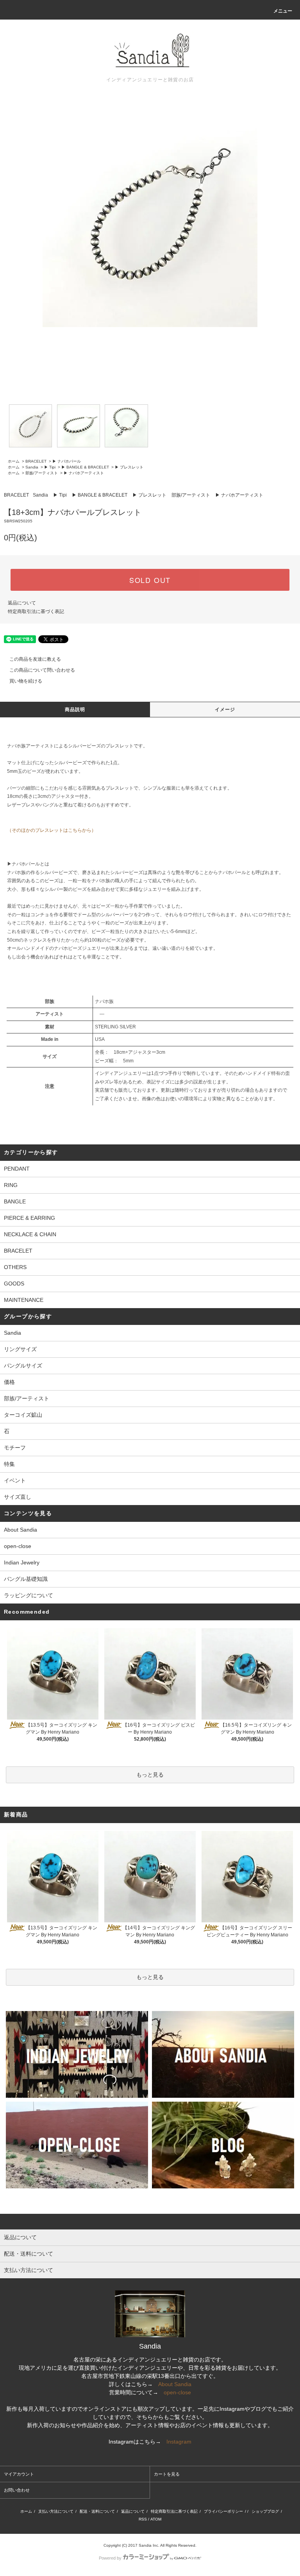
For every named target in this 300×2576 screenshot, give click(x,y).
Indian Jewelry (22, 1562)
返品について (22, 603)
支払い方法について (56, 2511)
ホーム (14, 461)
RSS (143, 2519)
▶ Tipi (50, 467)
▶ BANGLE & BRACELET (85, 467)
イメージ (225, 710)
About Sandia (21, 1530)
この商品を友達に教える (35, 659)
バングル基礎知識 (26, 1579)
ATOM (156, 2519)
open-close (18, 1546)
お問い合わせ (17, 2490)
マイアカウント (19, 2474)
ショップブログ (265, 2511)
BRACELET (36, 461)
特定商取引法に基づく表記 (36, 611)
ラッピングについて (29, 1595)
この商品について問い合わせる (42, 670)
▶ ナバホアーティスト (84, 473)
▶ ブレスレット (129, 467)
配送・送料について (97, 2511)
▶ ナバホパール (67, 461)
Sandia (32, 467)
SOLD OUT (150, 580)
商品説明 (75, 710)
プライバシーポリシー (223, 2511)
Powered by (110, 2558)
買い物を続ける (26, 681)
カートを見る (167, 2474)
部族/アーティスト (42, 473)
